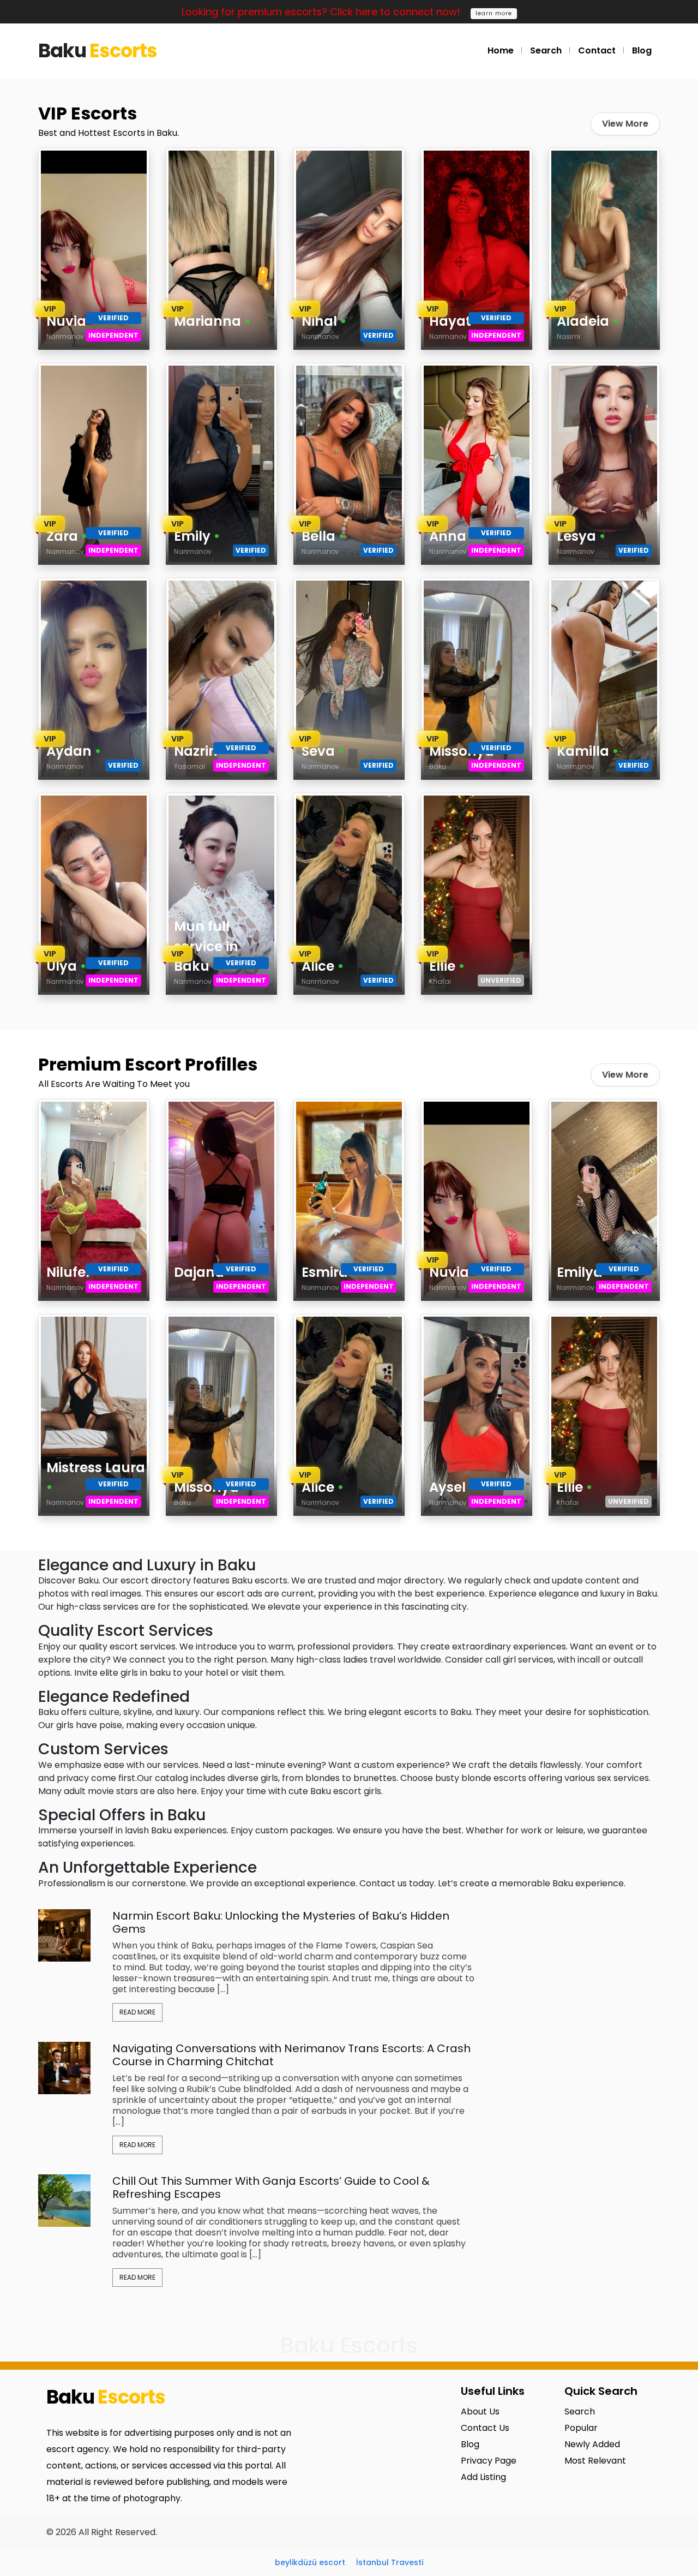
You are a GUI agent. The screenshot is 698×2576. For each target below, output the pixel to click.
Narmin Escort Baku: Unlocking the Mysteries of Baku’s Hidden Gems (281, 1922)
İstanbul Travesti (390, 2562)
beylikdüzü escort (310, 2562)
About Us (480, 2411)
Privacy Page (489, 2461)
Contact (597, 50)
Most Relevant (595, 2461)
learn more (494, 13)
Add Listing (483, 2477)
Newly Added (592, 2444)
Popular (581, 2428)
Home (501, 50)
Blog (642, 50)
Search (546, 50)
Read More (137, 2012)
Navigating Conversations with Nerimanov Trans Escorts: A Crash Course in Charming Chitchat (291, 2055)
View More (625, 124)
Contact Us (485, 2428)
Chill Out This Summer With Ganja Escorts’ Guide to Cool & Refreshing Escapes (271, 2187)
